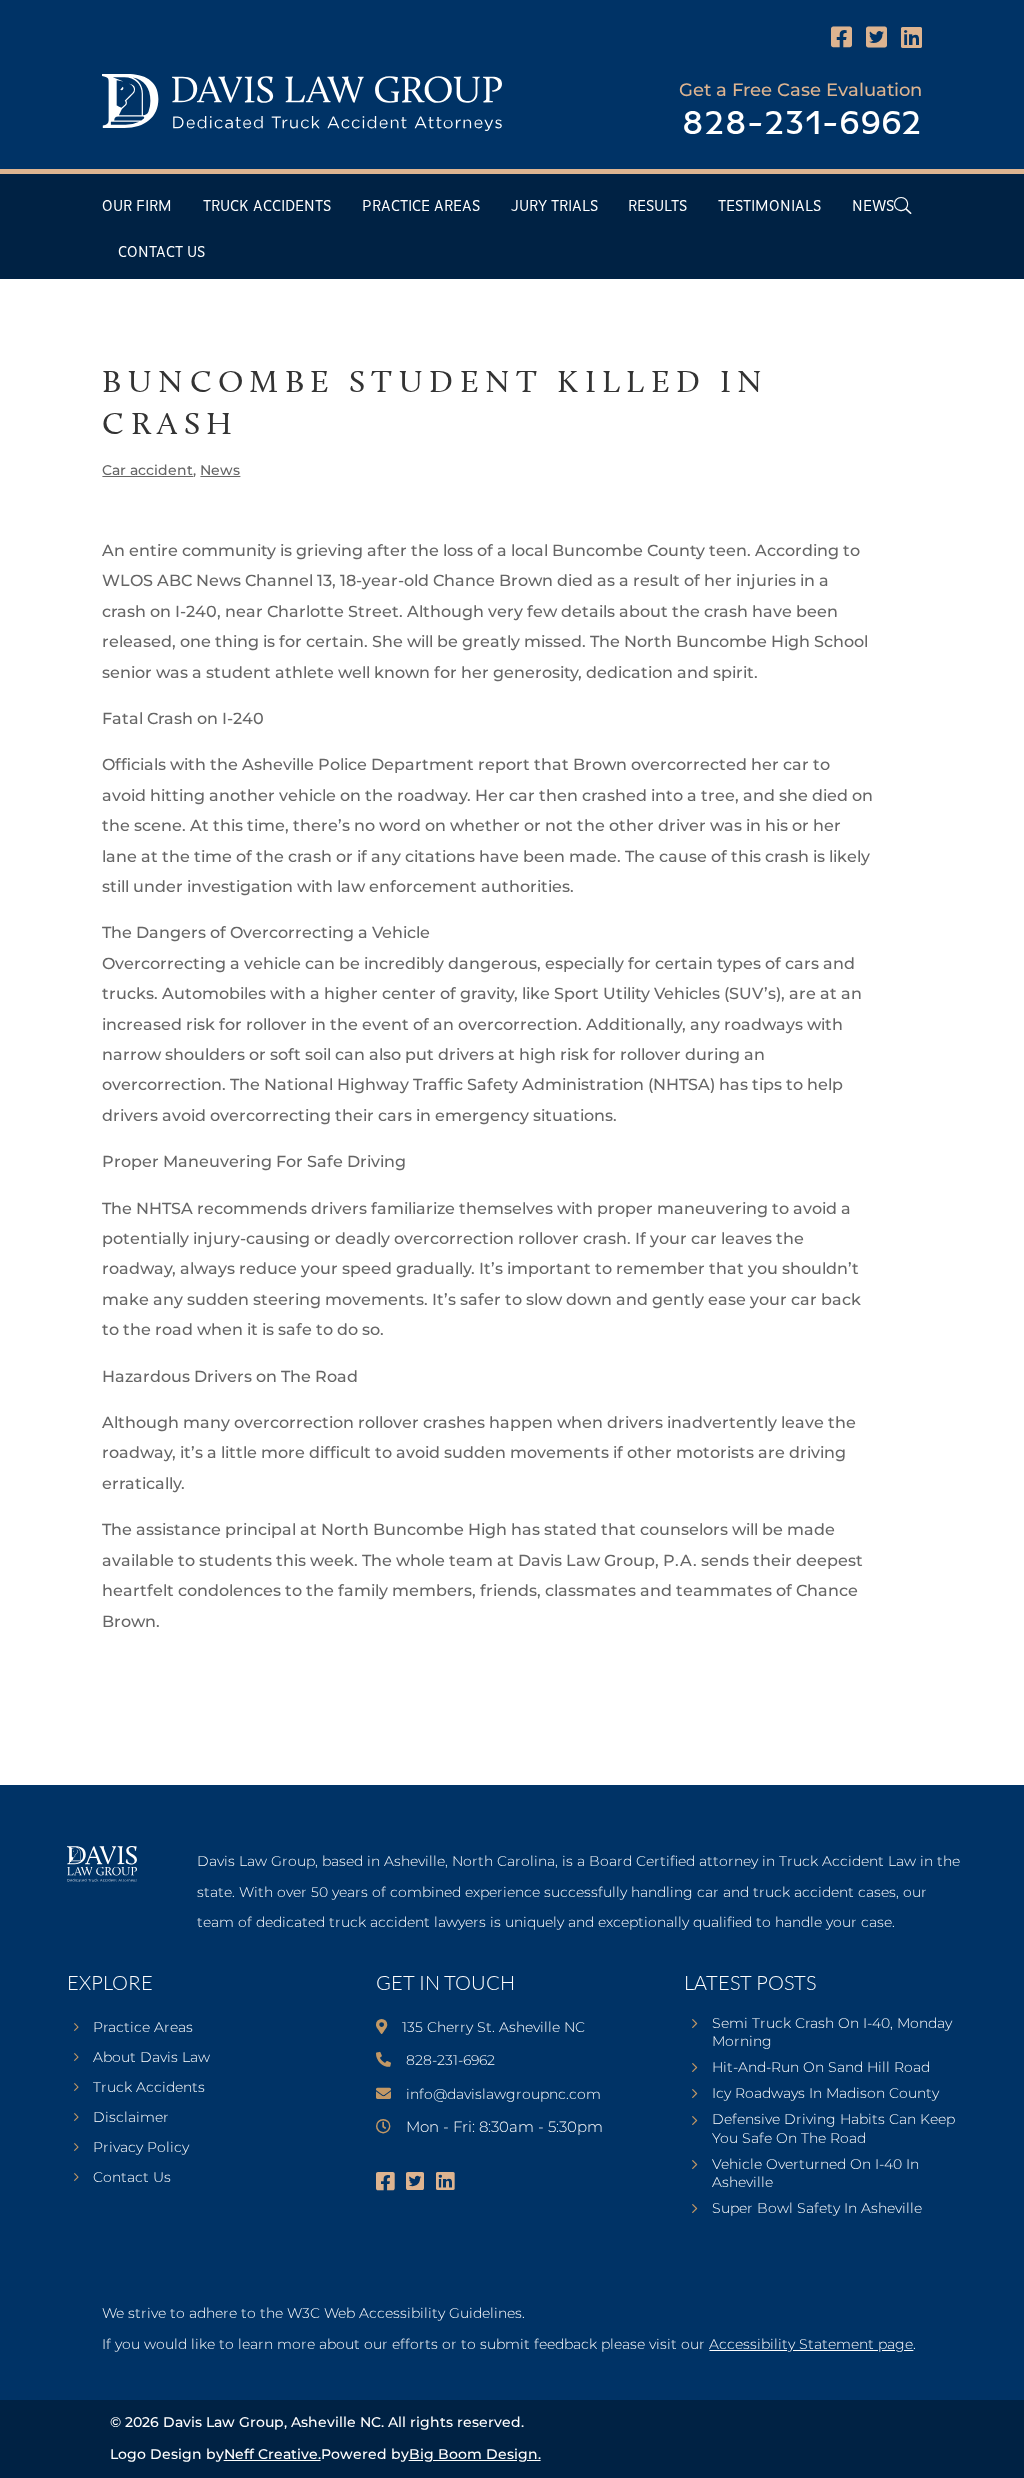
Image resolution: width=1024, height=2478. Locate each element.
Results (657, 206)
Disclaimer (131, 2118)
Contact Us (161, 252)
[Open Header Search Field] (902, 205)
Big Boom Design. (475, 2454)
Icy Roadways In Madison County (825, 2093)
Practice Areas (421, 206)
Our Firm (137, 206)
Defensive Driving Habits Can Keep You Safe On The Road (833, 2128)
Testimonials (769, 206)
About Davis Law (151, 2058)
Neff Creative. (272, 2454)
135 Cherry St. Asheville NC (493, 2027)
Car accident (147, 470)
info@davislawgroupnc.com (503, 2094)
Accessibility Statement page (811, 2344)
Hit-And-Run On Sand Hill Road (821, 2067)
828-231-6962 (802, 124)
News (873, 206)
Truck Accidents (267, 206)
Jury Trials (554, 206)
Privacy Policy (141, 2148)
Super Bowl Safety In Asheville (817, 2208)
